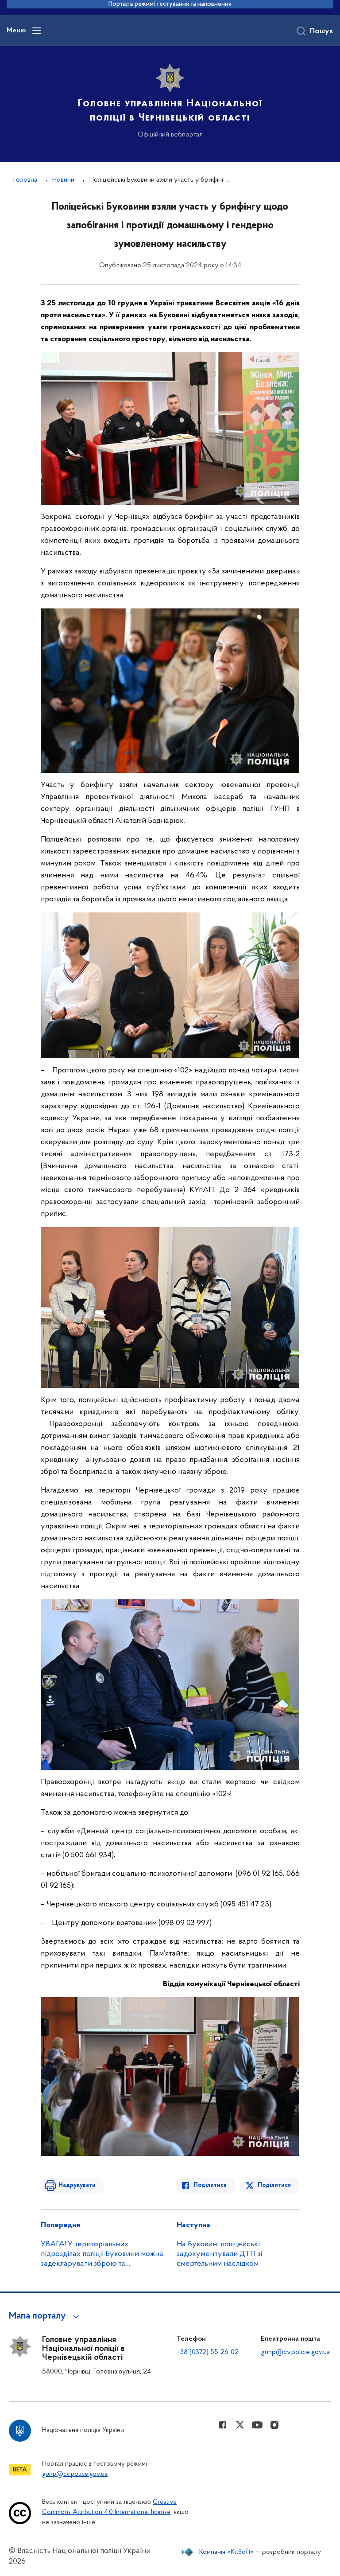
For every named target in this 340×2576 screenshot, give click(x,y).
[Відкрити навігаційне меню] (37, 31)
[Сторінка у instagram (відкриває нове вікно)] (274, 2425)
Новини (63, 180)
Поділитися (210, 2185)
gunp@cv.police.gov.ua (295, 2352)
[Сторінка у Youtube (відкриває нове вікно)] (257, 2425)
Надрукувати (77, 2185)
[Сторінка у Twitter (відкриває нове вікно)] (240, 2425)
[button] (45, 2316)
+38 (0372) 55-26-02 (208, 2352)
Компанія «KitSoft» (227, 2552)
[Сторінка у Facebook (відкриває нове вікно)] (223, 2425)
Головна (25, 180)
